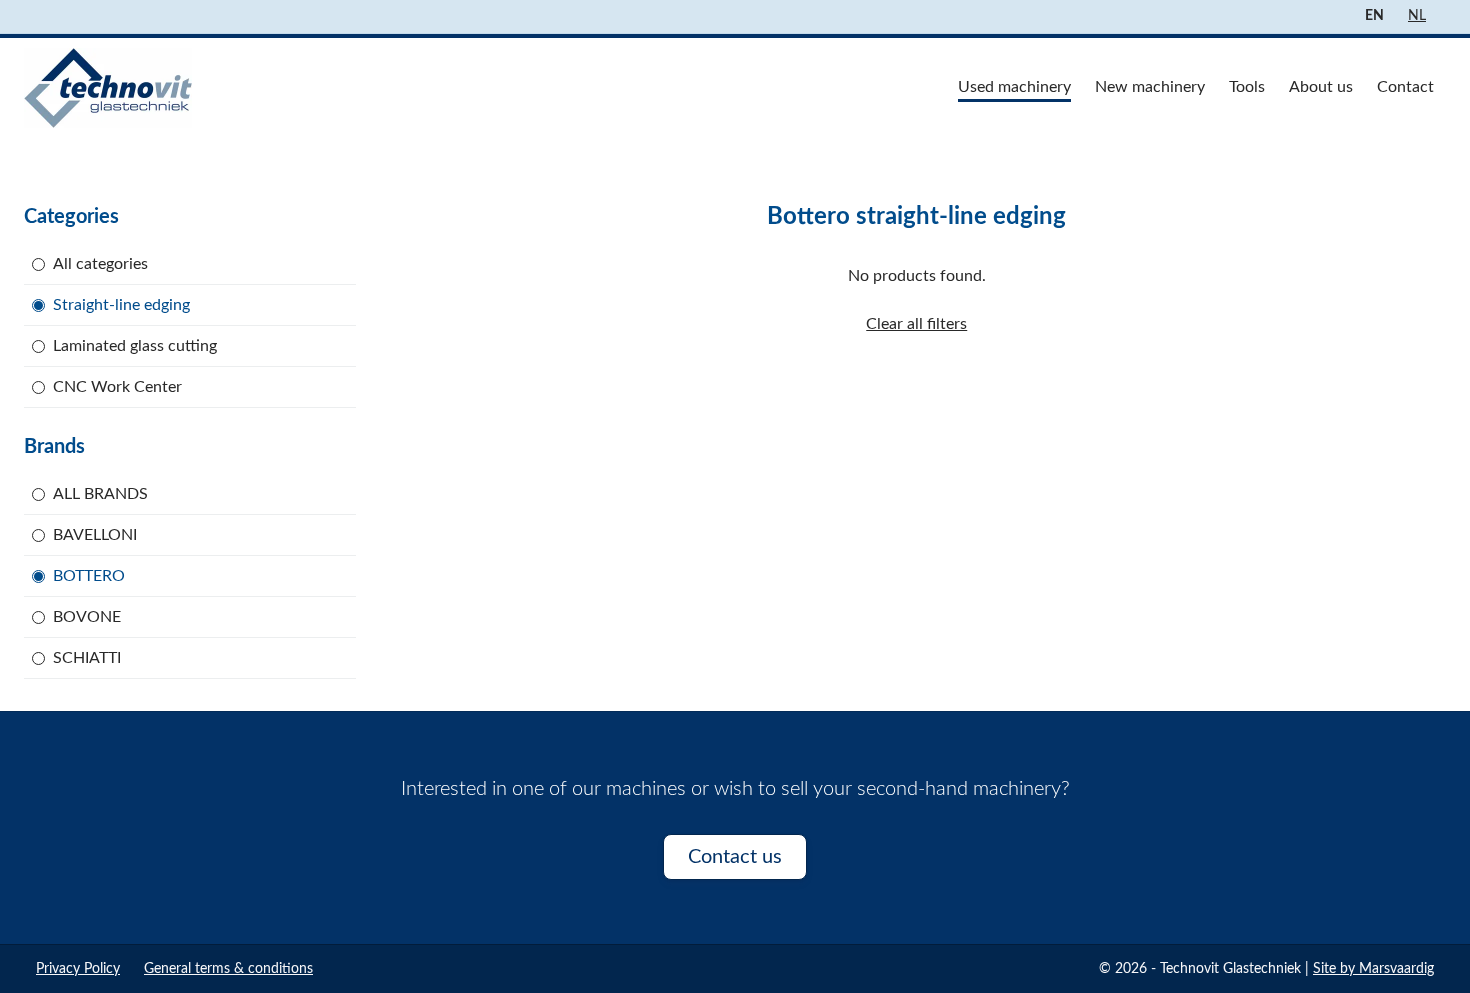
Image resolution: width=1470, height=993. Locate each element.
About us (1321, 87)
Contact (1405, 87)
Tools (1247, 87)
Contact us (735, 857)
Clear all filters (916, 324)
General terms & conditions (228, 969)
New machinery (1150, 87)
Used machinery (1014, 87)
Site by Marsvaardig (1373, 969)
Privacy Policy (78, 969)
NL (1417, 16)
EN (1374, 16)
